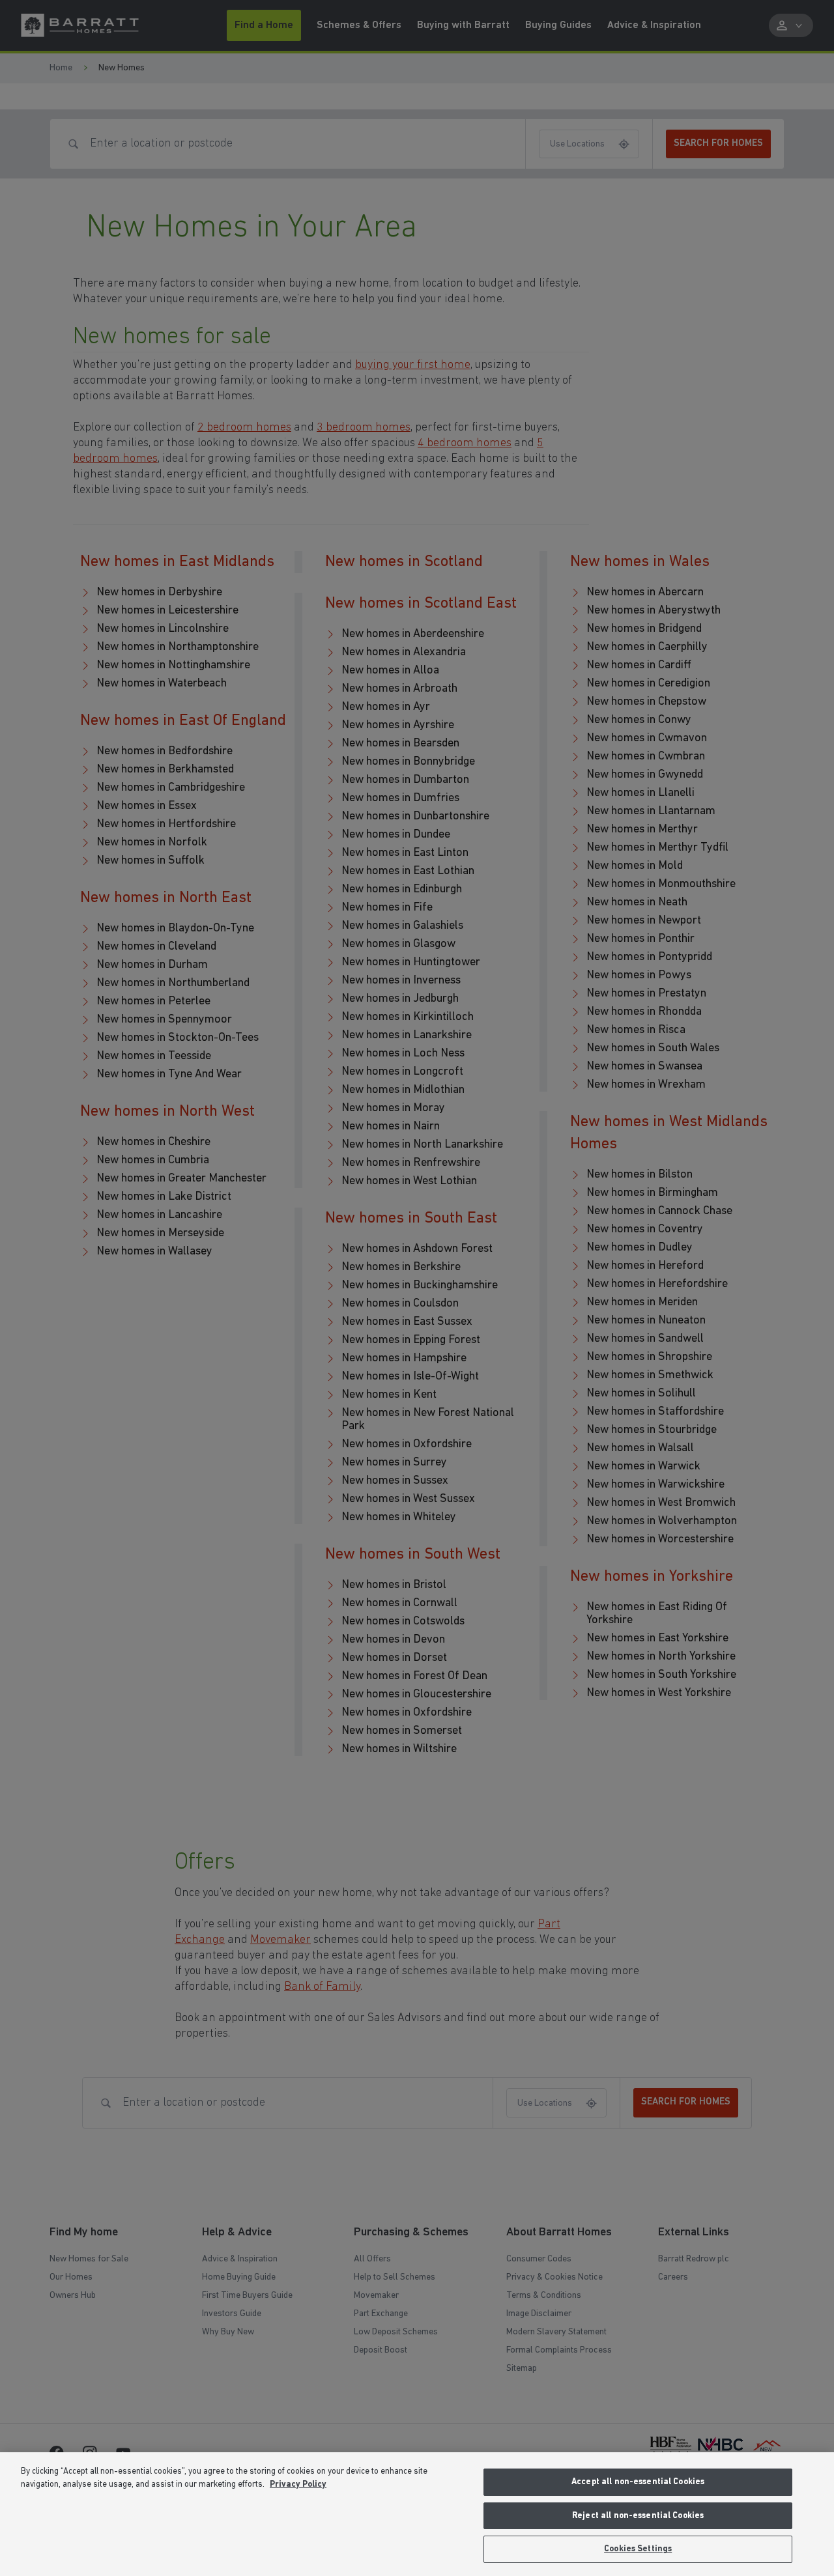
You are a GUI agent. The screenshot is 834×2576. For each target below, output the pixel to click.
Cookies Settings (638, 2549)
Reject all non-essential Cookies (638, 2516)
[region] (417, 2514)
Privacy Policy (298, 2484)
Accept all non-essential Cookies (638, 2482)
